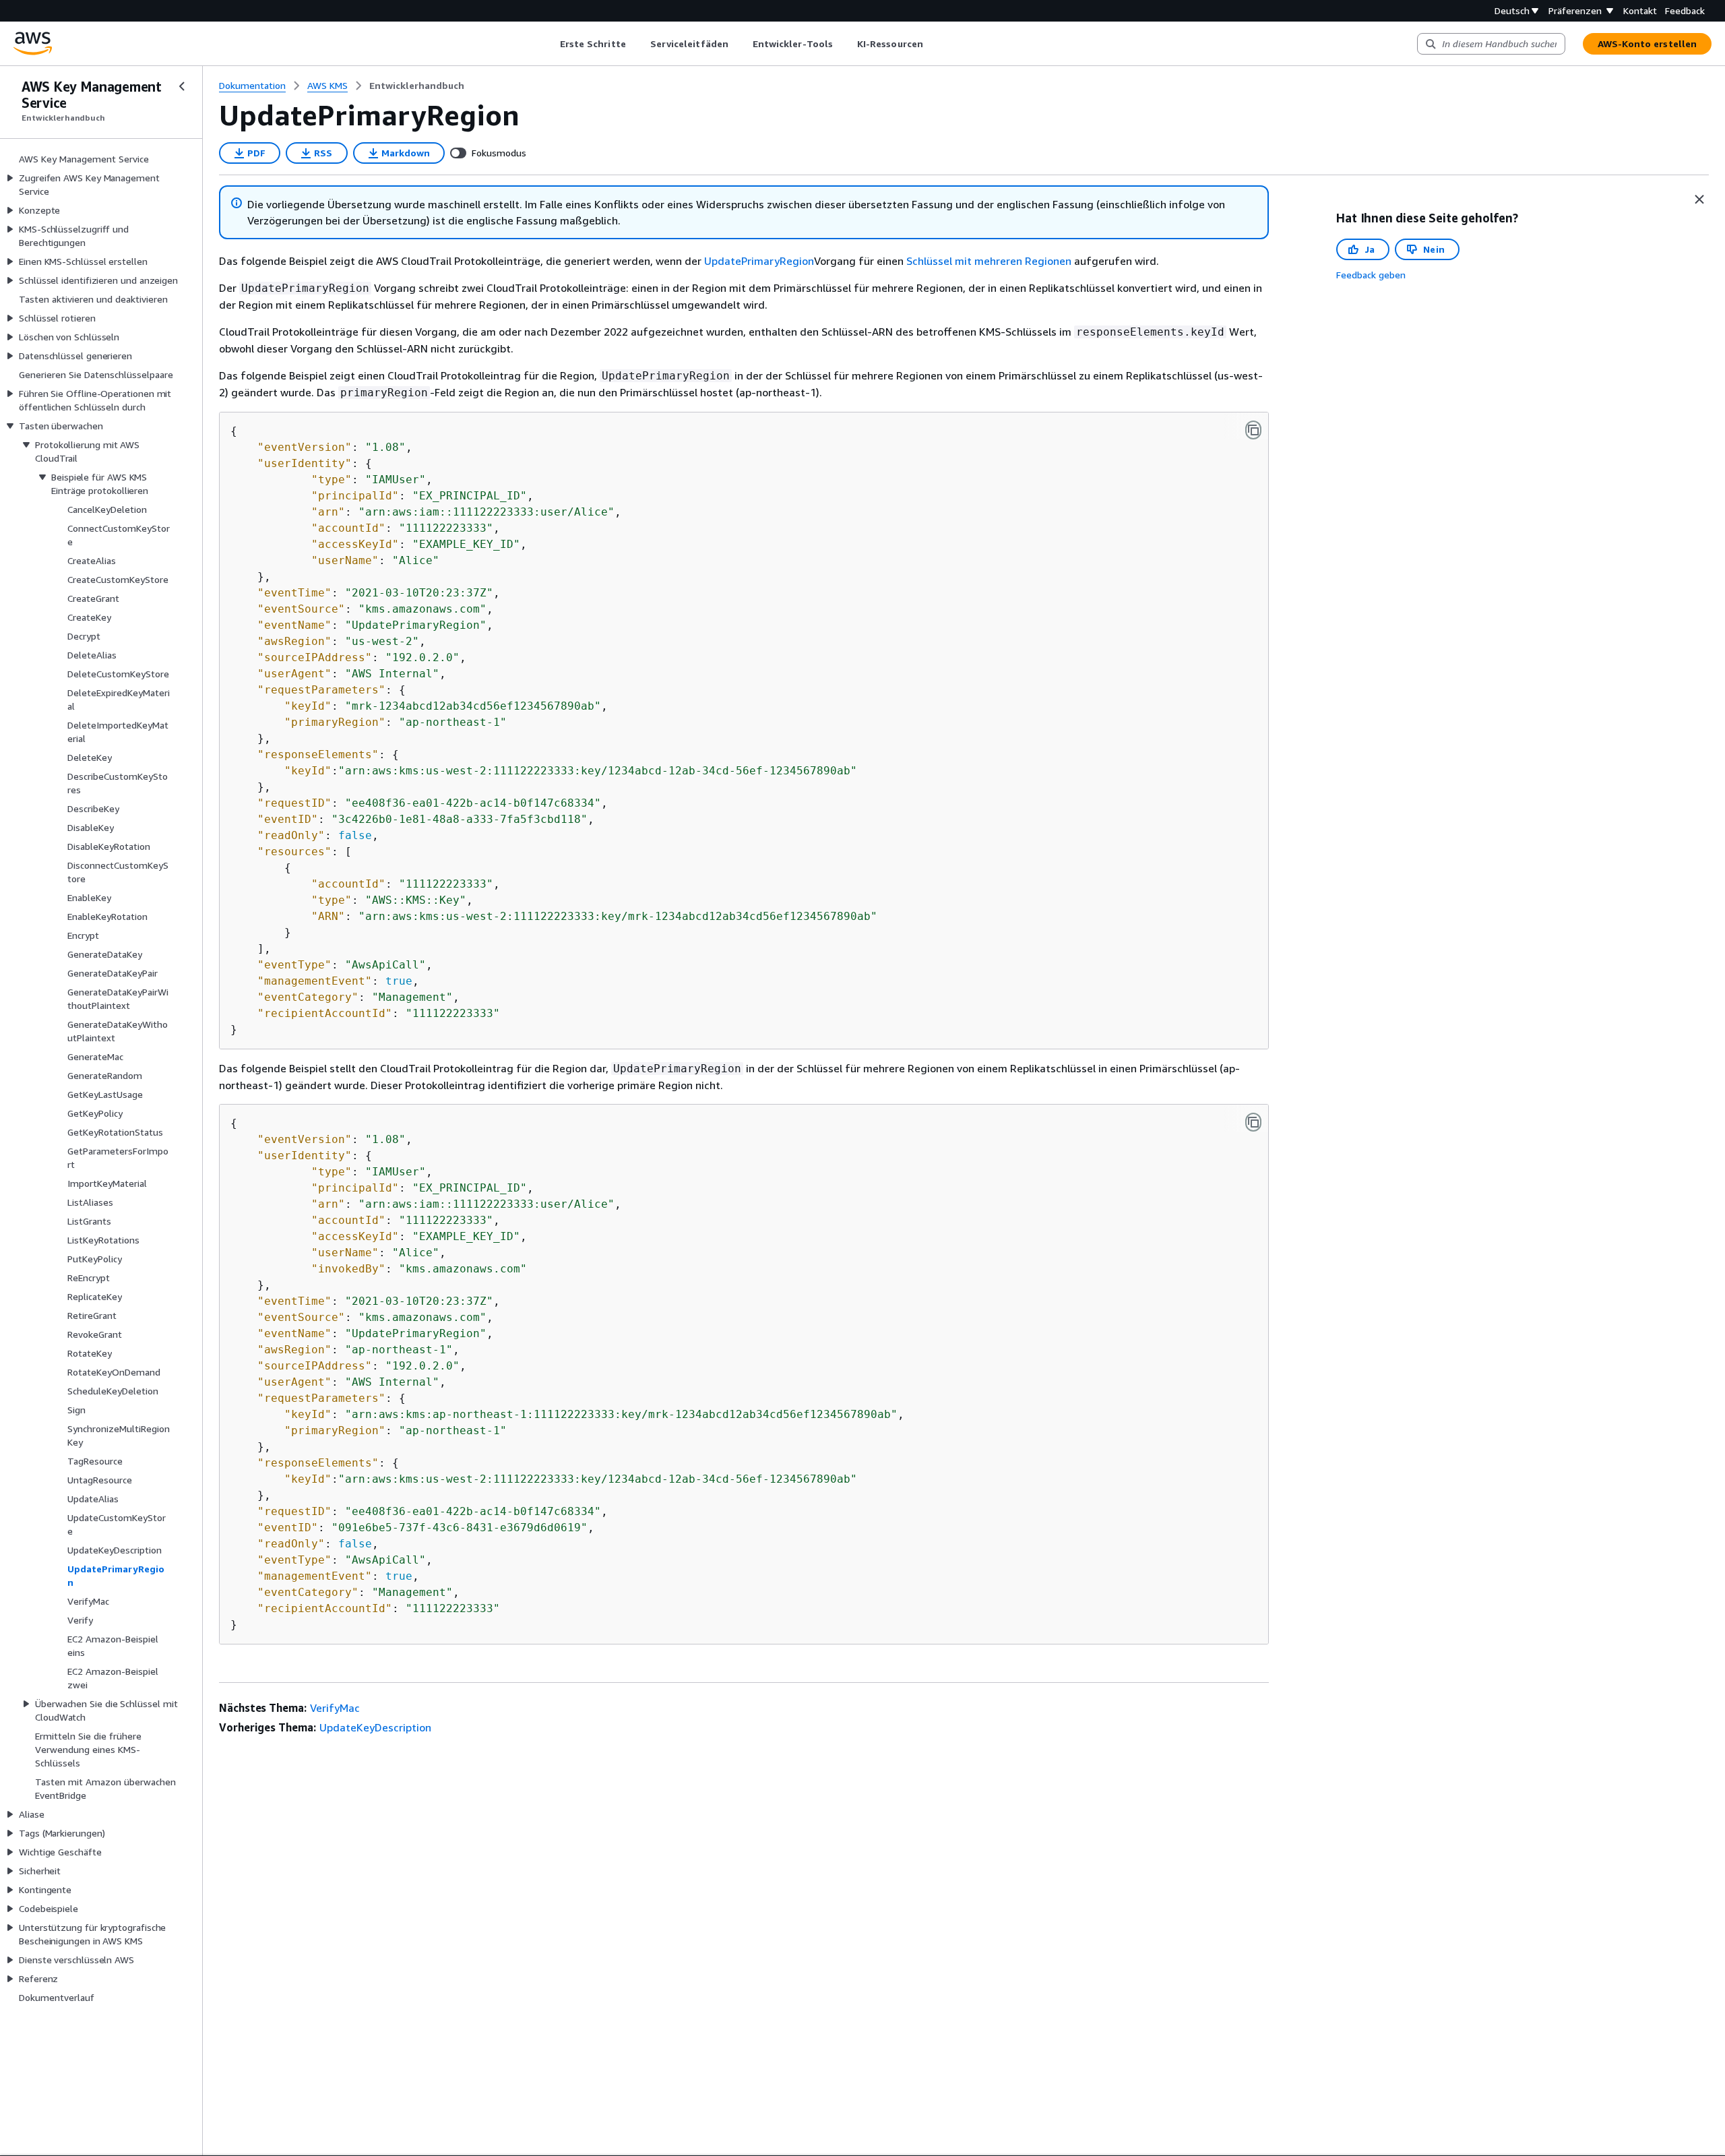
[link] (417, 86)
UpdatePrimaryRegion (759, 261)
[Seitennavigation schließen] (182, 86)
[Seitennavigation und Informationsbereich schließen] (1699, 199)
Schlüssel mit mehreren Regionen (989, 261)
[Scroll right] (933, 44)
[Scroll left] (550, 44)
